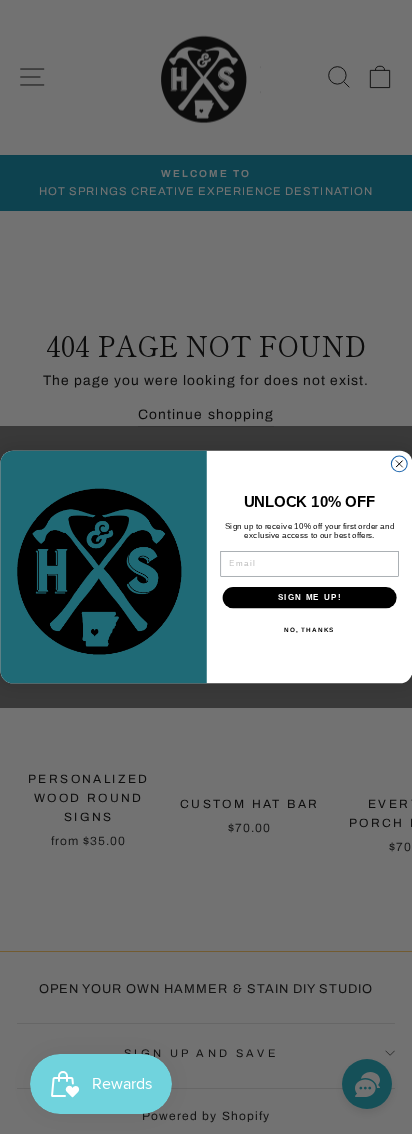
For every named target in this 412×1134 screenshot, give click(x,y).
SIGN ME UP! (309, 597)
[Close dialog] (399, 464)
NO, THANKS (309, 629)
